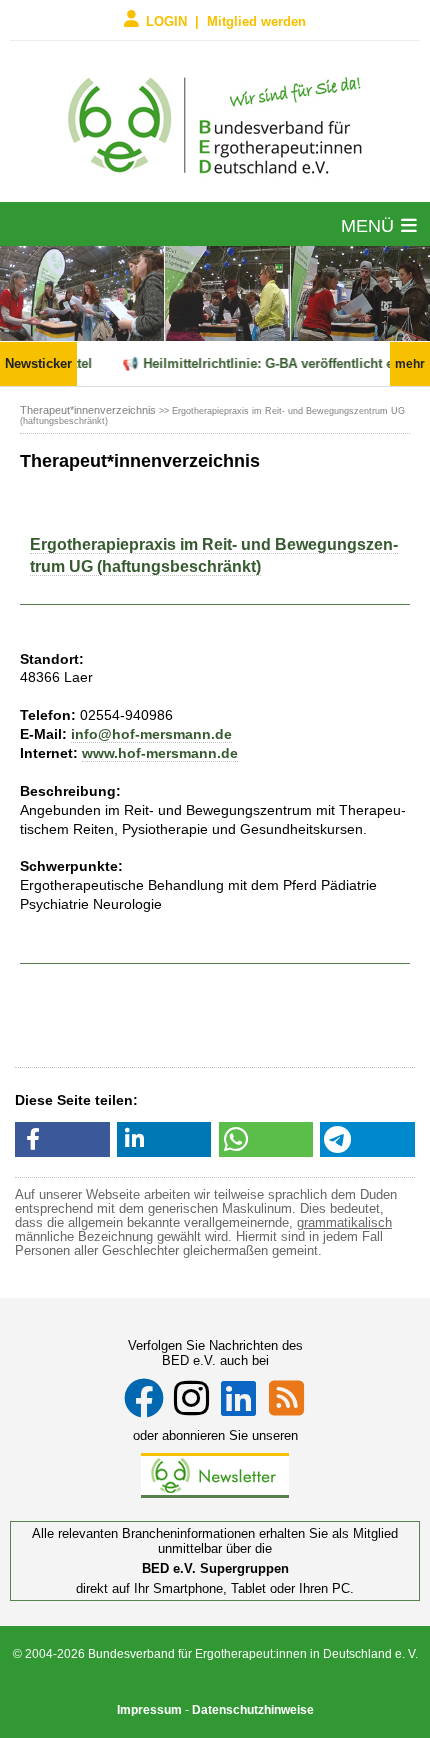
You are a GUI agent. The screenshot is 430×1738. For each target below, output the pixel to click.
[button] (62, 1139)
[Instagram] (191, 1398)
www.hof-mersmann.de (160, 753)
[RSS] (286, 1398)
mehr (410, 364)
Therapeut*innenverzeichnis (88, 410)
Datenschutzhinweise (253, 1710)
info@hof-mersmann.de (151, 734)
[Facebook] (144, 1398)
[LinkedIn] (238, 1398)
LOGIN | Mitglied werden (226, 20)
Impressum (149, 1710)
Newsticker (38, 363)
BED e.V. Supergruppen (215, 1568)
